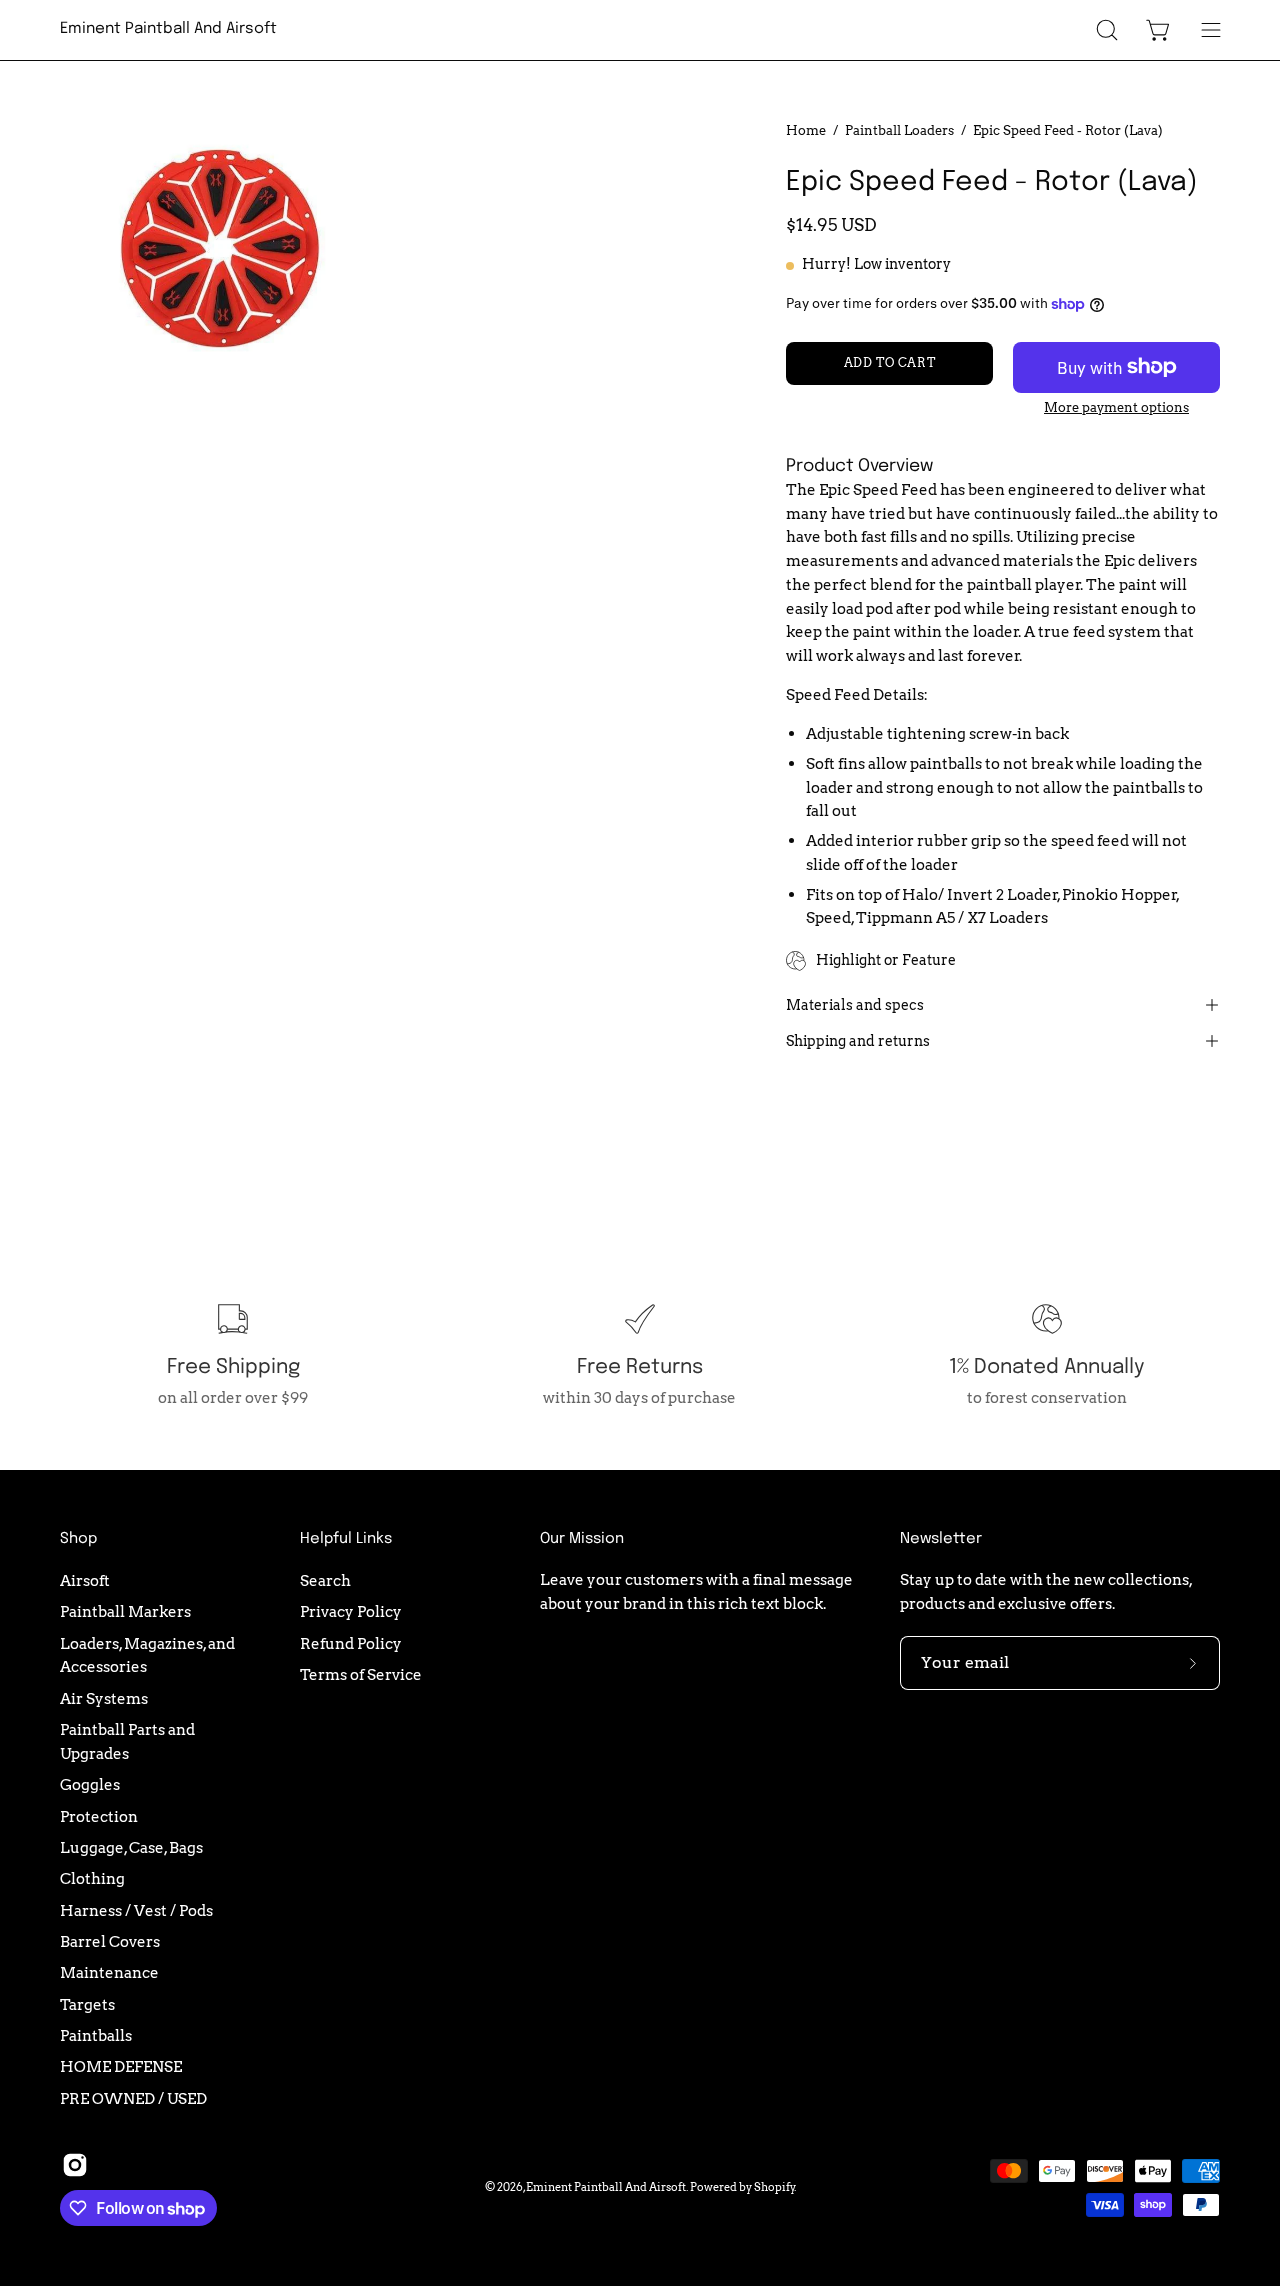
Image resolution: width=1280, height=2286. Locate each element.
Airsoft (85, 1580)
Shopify (774, 2187)
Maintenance (109, 1972)
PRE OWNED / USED (133, 2097)
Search (325, 1580)
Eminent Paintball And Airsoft (168, 29)
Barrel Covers (110, 1941)
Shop (78, 1539)
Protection (99, 1815)
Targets (87, 2003)
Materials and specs (855, 1005)
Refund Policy (351, 1642)
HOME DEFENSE (121, 2066)
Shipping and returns (858, 1041)
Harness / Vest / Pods (136, 1909)
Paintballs (96, 2035)
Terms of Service (361, 1674)
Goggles (90, 1784)
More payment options (1116, 407)
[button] (1107, 30)
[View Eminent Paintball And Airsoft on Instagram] (75, 2165)
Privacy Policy (351, 1611)
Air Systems (104, 1697)
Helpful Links (346, 1539)
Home (806, 130)
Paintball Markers (125, 1611)
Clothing (92, 1878)
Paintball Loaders (899, 130)
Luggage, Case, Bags (131, 1847)
